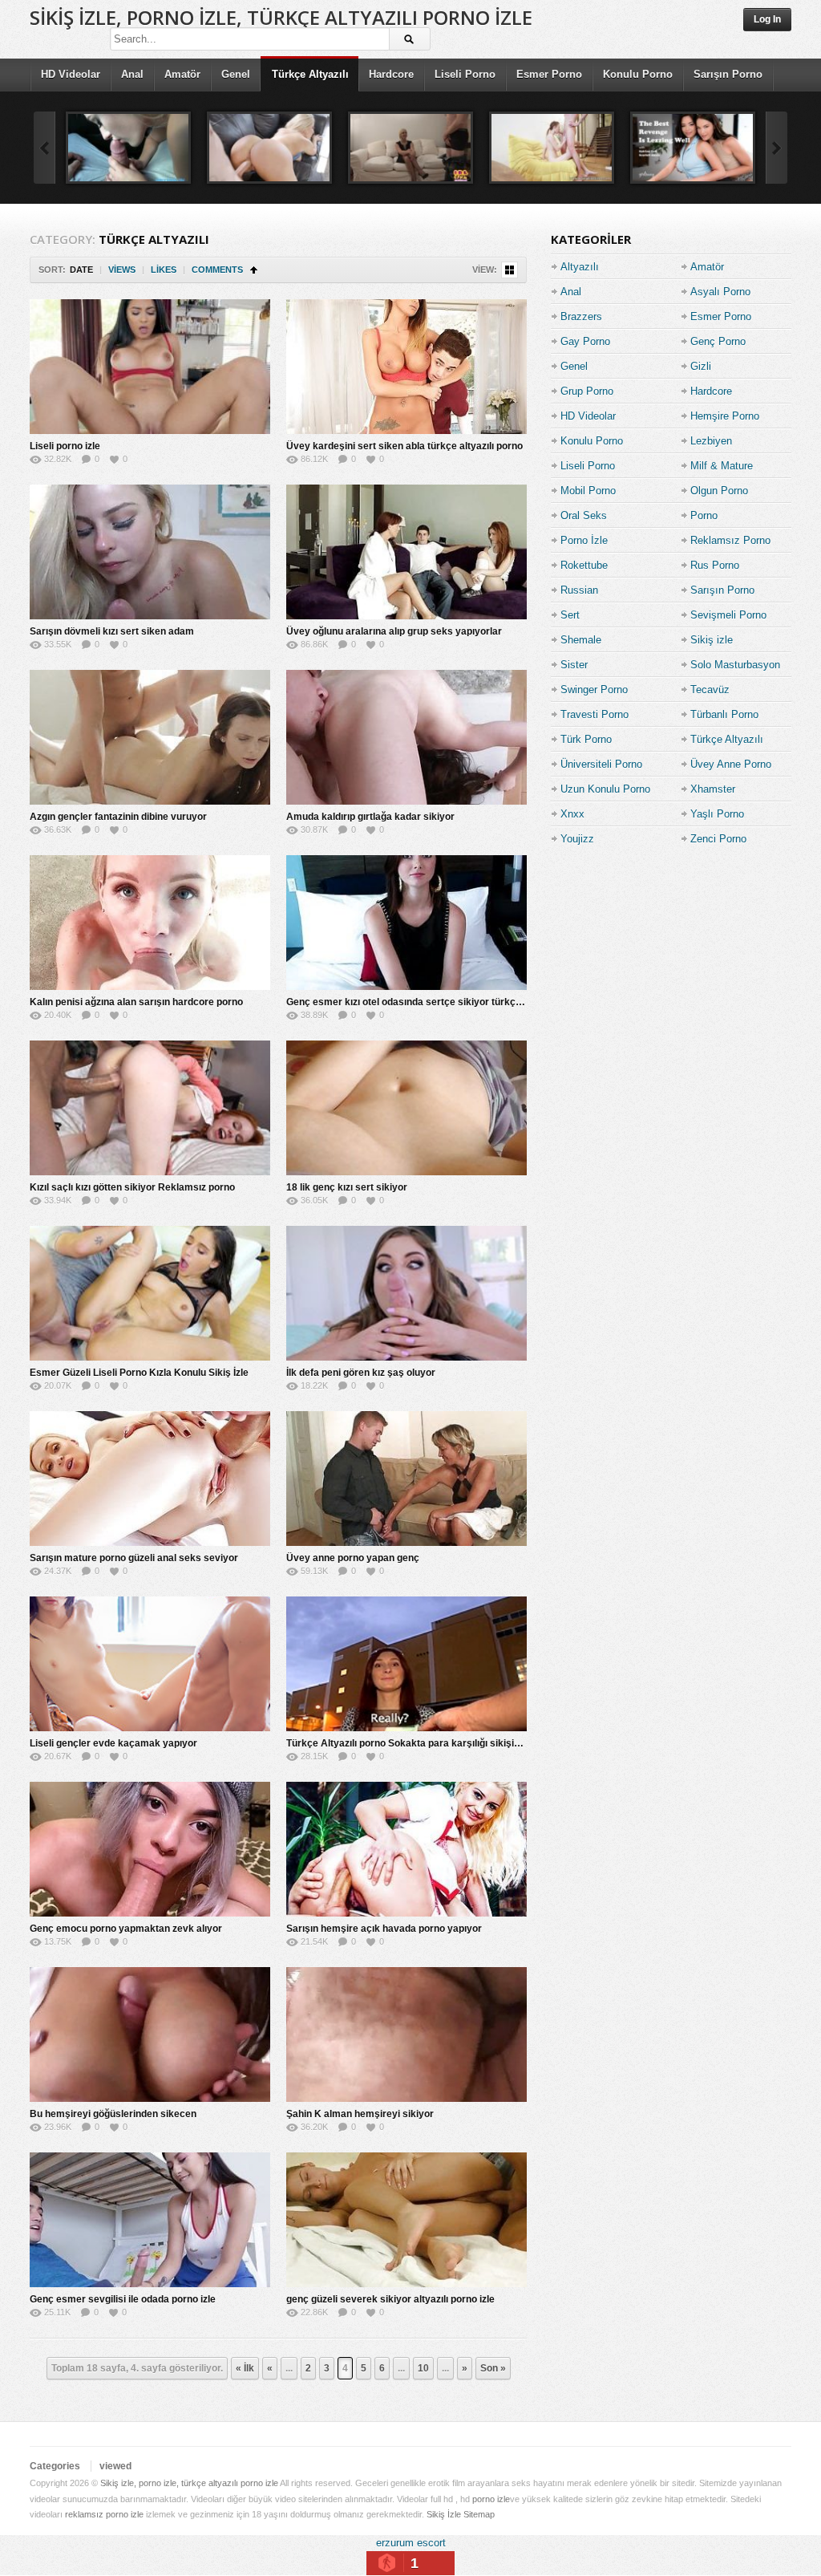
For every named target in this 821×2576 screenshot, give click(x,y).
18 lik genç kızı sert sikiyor (347, 1187)
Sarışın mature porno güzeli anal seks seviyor (134, 1558)
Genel (236, 74)
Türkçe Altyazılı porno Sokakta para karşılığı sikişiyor (408, 1743)
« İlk (245, 2368)
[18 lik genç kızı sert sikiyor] (406, 1108)
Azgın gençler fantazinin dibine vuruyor (118, 817)
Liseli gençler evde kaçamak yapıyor (113, 1743)
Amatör (182, 74)
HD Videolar (71, 74)
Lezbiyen (711, 441)
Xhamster (713, 789)
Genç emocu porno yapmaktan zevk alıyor (126, 1929)
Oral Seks (584, 515)
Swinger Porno (594, 690)
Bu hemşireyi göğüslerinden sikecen (113, 2114)
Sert (570, 615)
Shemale (581, 640)
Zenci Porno (718, 839)
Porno (704, 515)
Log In (767, 19)
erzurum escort (411, 2543)
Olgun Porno (719, 491)
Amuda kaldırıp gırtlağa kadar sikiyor (370, 817)
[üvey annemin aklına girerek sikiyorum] (410, 148)
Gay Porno (585, 341)
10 (423, 2368)
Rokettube (584, 565)
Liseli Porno (465, 74)
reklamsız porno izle (104, 2514)
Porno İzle (584, 540)
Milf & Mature (722, 466)
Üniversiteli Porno (601, 764)
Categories (55, 2466)
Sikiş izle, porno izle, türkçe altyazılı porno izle (281, 17)
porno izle (491, 2499)
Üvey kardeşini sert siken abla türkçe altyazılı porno (404, 446)
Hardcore (391, 74)
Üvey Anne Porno (731, 764)
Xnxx (572, 814)
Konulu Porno (638, 74)
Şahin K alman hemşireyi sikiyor (360, 2114)
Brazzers (581, 316)
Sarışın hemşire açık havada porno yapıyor (384, 1929)
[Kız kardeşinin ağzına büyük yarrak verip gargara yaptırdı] (552, 148)
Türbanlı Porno (724, 714)
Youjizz (577, 839)
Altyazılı (580, 267)
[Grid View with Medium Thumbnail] (510, 270)
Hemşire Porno (725, 416)
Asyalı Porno (720, 292)
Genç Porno (718, 341)
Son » (493, 2368)
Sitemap (479, 2514)
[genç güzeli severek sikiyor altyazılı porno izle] (406, 2220)
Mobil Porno (588, 491)
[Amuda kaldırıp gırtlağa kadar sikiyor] (406, 737)
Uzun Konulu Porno (605, 789)
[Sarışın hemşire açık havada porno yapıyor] (406, 1849)
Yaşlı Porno (717, 814)
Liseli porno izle (65, 446)
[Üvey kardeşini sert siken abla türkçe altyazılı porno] (406, 367)
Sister (574, 665)
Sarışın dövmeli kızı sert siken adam (112, 631)
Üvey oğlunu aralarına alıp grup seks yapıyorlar (394, 631)
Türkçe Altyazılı (310, 74)
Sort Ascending (254, 270)
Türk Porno (586, 739)
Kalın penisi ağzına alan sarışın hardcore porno (136, 1002)
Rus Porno (715, 565)
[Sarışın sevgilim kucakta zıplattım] (269, 148)
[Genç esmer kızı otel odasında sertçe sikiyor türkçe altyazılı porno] (406, 923)
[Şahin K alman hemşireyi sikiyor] (406, 2034)
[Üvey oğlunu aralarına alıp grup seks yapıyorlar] (406, 552)
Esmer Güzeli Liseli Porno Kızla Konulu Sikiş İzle (139, 1373)
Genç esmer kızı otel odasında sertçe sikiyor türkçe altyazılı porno (437, 1002)
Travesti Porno (595, 714)
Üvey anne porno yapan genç (353, 1558)
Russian (579, 590)
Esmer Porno (549, 74)
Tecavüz (710, 690)
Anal (132, 74)
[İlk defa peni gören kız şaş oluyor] (406, 1293)
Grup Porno (587, 391)
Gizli (701, 366)
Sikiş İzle (444, 2514)
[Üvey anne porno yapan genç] (406, 1479)
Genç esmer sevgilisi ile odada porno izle (123, 2299)
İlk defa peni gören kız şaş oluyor (361, 1373)
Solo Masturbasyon (735, 665)
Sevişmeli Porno (728, 615)
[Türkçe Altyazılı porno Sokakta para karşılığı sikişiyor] (406, 1664)
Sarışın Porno (728, 74)
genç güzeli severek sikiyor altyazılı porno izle (390, 2299)
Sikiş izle (712, 640)
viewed (115, 2466)
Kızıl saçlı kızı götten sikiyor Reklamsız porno (132, 1187)
